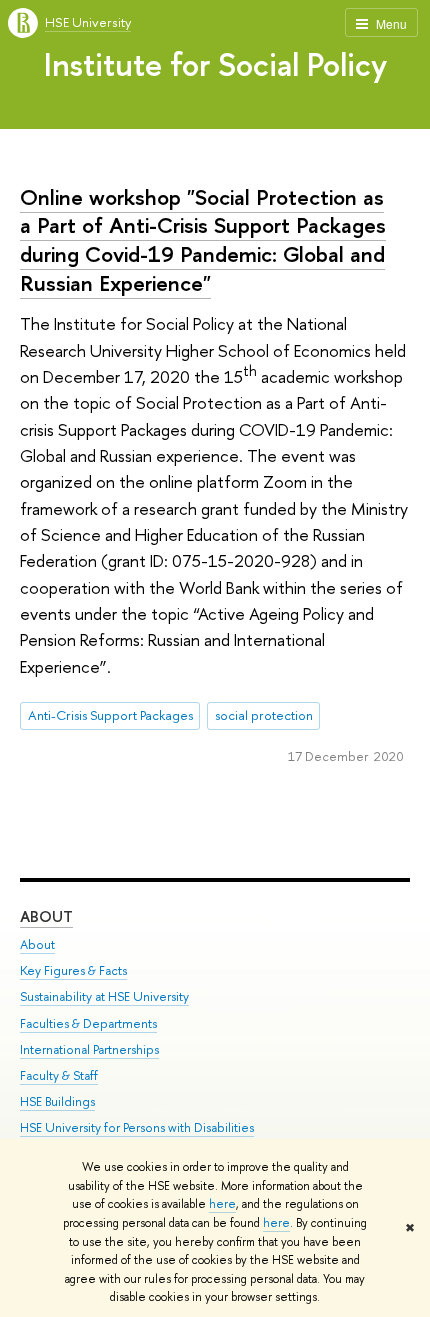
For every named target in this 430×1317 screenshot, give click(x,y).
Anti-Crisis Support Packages (110, 715)
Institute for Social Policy (215, 64)
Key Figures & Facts (73, 970)
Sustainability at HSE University (104, 996)
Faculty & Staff (59, 1075)
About (46, 916)
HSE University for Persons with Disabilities (137, 1127)
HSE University (88, 22)
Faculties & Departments (88, 1023)
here (222, 1204)
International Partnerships (89, 1049)
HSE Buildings (57, 1101)
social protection (264, 715)
